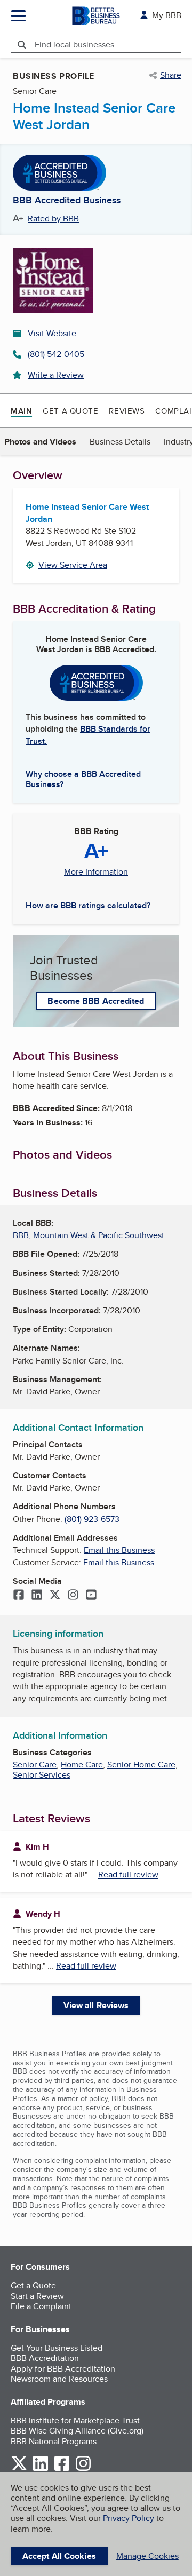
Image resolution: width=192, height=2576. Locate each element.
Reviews (127, 411)
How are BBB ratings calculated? (88, 905)
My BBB (167, 15)
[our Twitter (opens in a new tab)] (19, 2469)
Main (21, 411)
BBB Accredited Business (67, 201)
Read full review (128, 1874)
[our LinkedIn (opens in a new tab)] (41, 2469)
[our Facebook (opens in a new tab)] (62, 2469)
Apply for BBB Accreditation (63, 2369)
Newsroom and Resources (59, 2379)
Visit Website (52, 333)
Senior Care (35, 1765)
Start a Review (37, 2296)
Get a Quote (70, 411)
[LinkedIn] (37, 1596)
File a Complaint (41, 2306)
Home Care (82, 1765)
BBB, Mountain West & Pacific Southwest (89, 1235)
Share (171, 75)
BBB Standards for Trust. (88, 735)
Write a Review (56, 375)
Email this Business (119, 1550)
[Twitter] (55, 1596)
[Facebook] (19, 1596)
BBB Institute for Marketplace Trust (75, 2420)
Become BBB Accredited (96, 1001)
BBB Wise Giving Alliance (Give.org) (77, 2431)
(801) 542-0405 (56, 354)
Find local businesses (74, 45)
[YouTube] (91, 1596)
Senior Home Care (141, 1765)
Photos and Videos (40, 442)
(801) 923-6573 (92, 1519)
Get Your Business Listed (57, 2348)
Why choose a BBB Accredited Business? (83, 779)
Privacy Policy (129, 2518)
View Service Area (73, 565)
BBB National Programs (54, 2441)
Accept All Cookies (59, 2556)
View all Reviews (96, 2005)
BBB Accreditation (45, 2358)
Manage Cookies (147, 2556)
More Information (96, 872)
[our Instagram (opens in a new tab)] (83, 2469)
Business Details (120, 442)
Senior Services (42, 1775)
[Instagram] (73, 1596)
